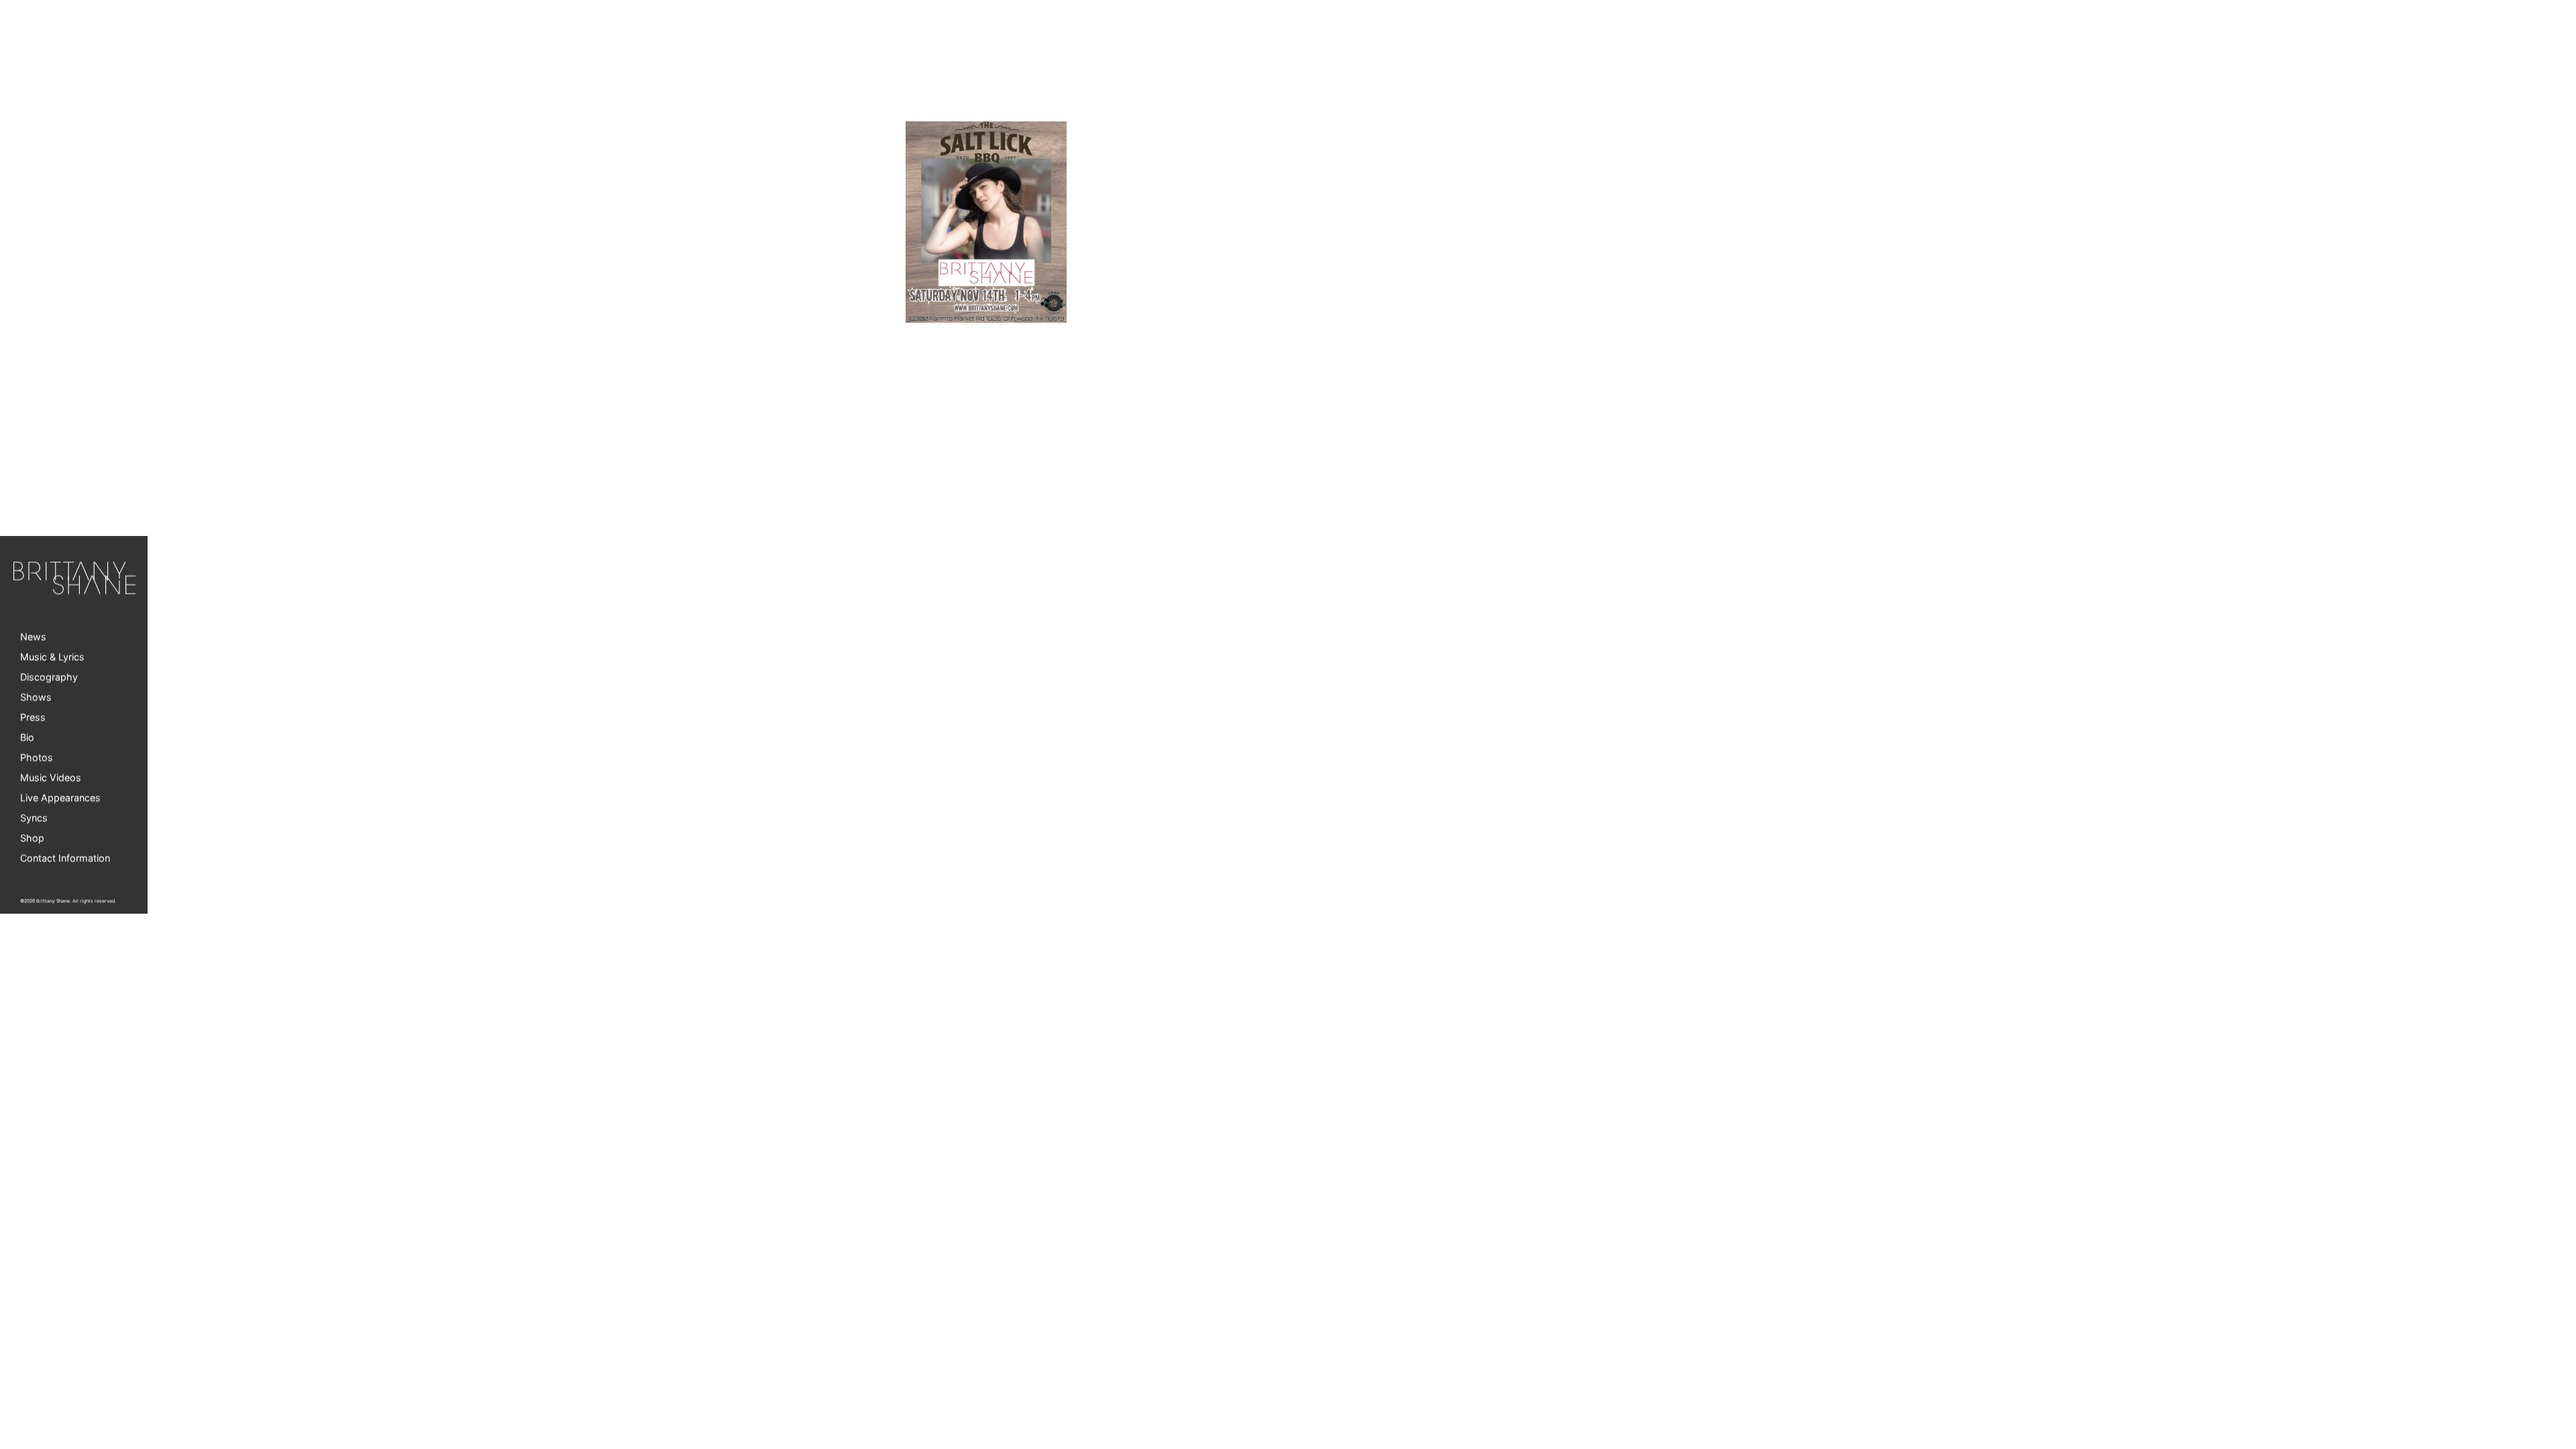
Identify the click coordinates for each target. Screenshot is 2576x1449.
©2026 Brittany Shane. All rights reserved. (68, 901)
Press (33, 717)
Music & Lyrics (52, 657)
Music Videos (51, 778)
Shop (32, 838)
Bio (27, 738)
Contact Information (65, 858)
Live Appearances (60, 798)
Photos (37, 758)
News (33, 637)
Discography (49, 677)
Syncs (34, 818)
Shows (36, 697)
